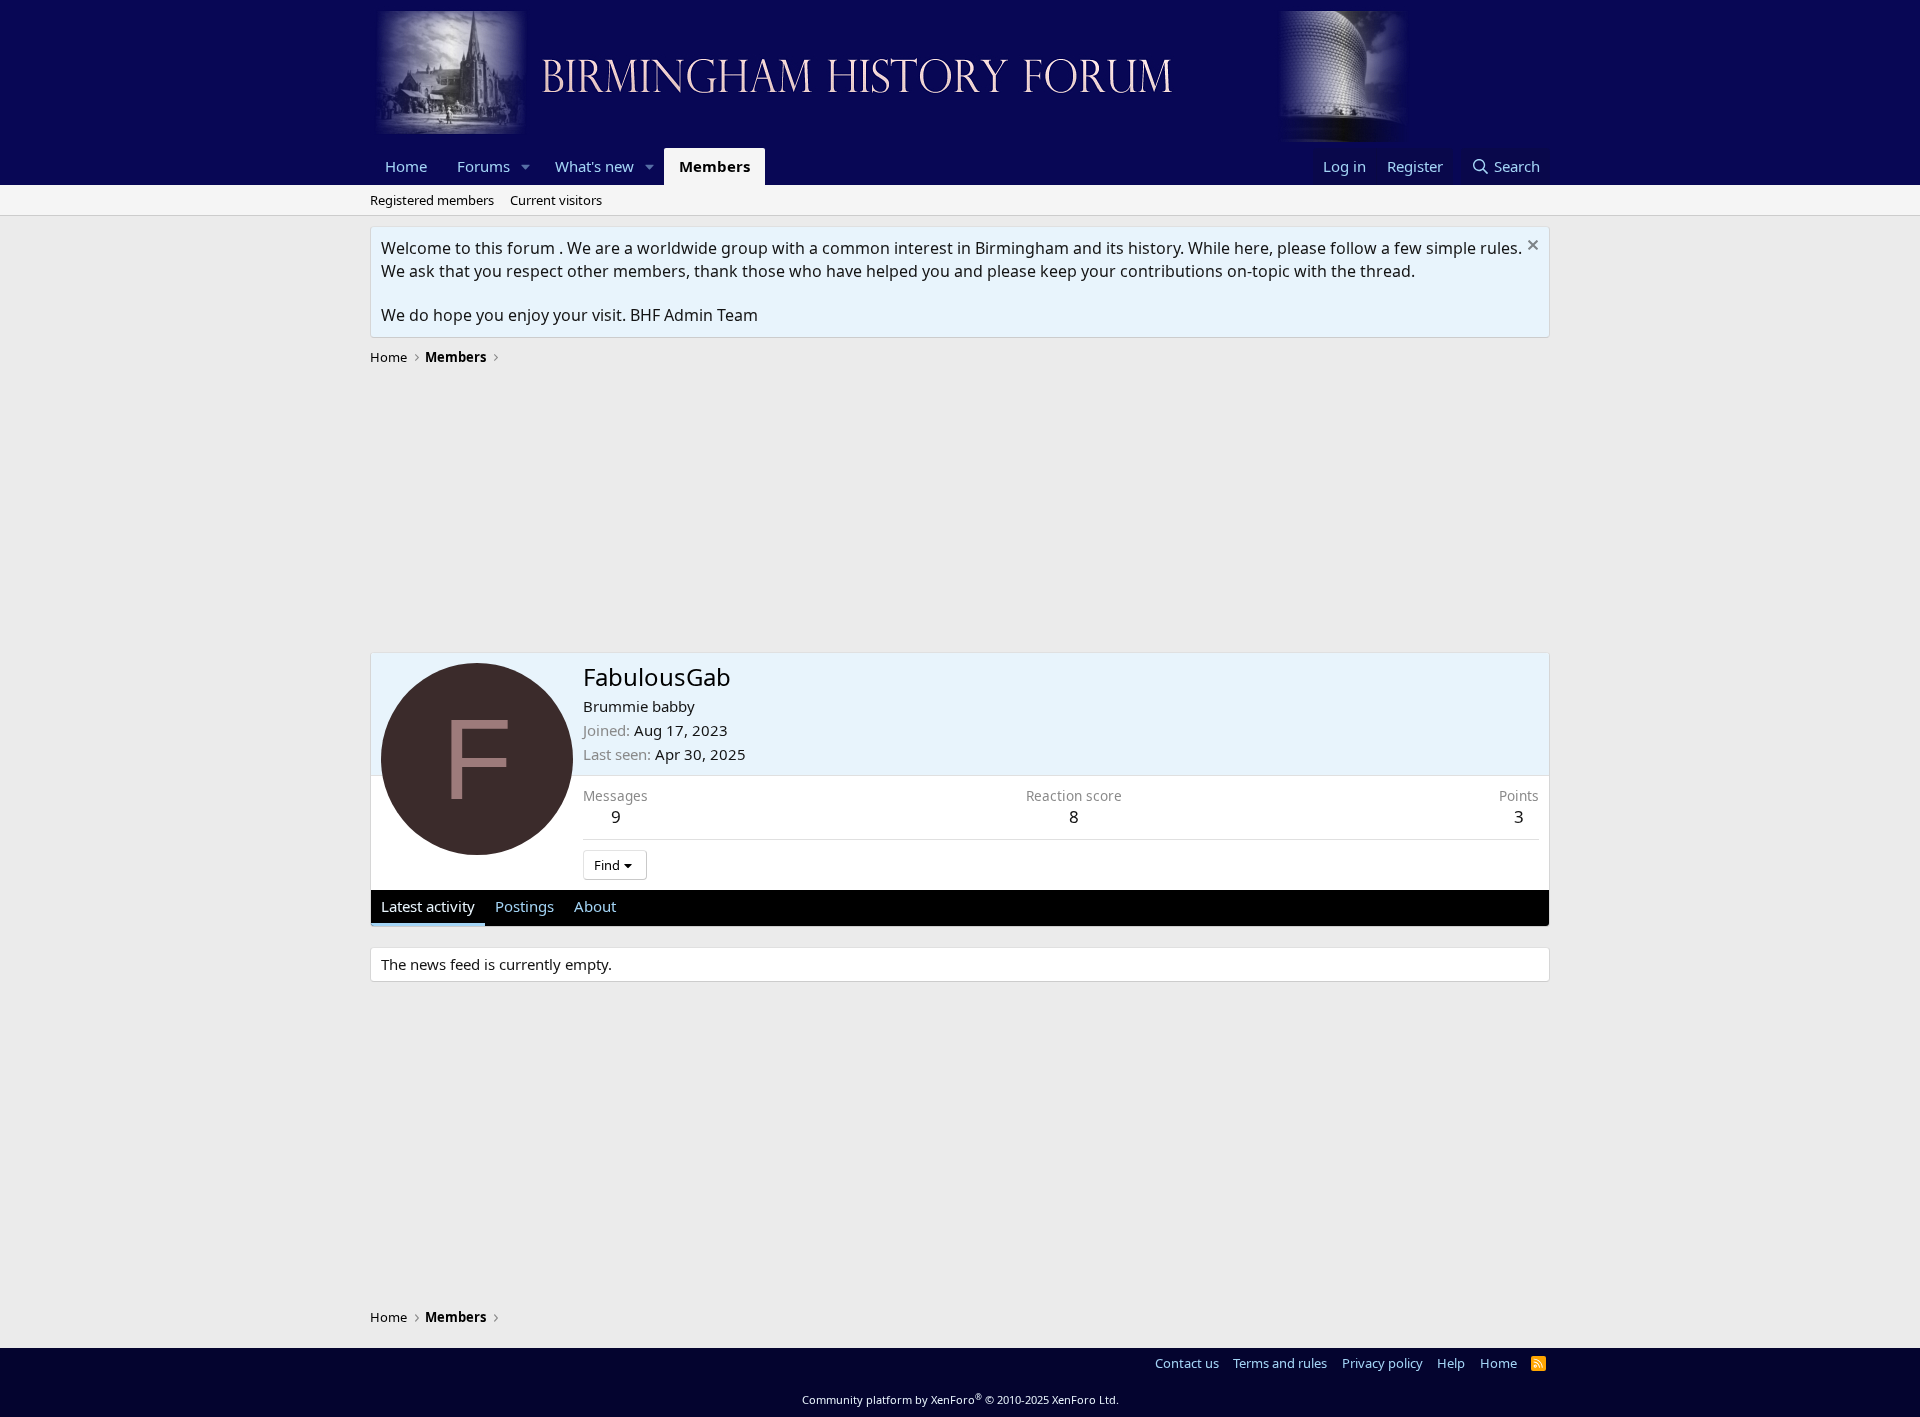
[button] (526, 166)
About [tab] (595, 906)
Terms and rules (1280, 1363)
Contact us (1187, 1363)
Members (714, 166)
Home (406, 166)
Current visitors (556, 200)
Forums (483, 166)
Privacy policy (1382, 1363)
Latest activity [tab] (428, 906)
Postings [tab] (524, 906)
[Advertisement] (960, 512)
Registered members (432, 200)
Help (1451, 1363)
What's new (594, 166)
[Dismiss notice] (1530, 247)
